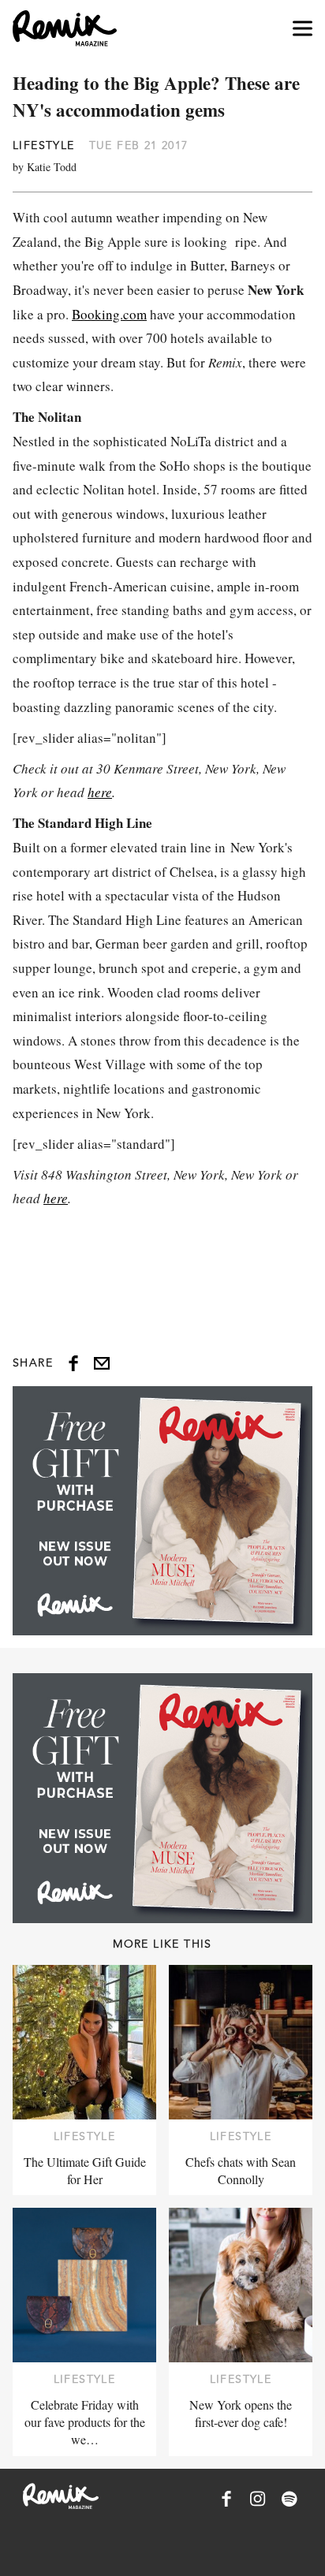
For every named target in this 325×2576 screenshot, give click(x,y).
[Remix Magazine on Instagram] (258, 2499)
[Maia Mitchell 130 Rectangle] (162, 1511)
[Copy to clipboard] (102, 1363)
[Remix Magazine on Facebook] (226, 2499)
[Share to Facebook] (73, 1363)
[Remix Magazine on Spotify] (290, 2499)
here (100, 792)
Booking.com (109, 314)
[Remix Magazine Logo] (65, 28)
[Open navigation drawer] (303, 29)
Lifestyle (44, 145)
